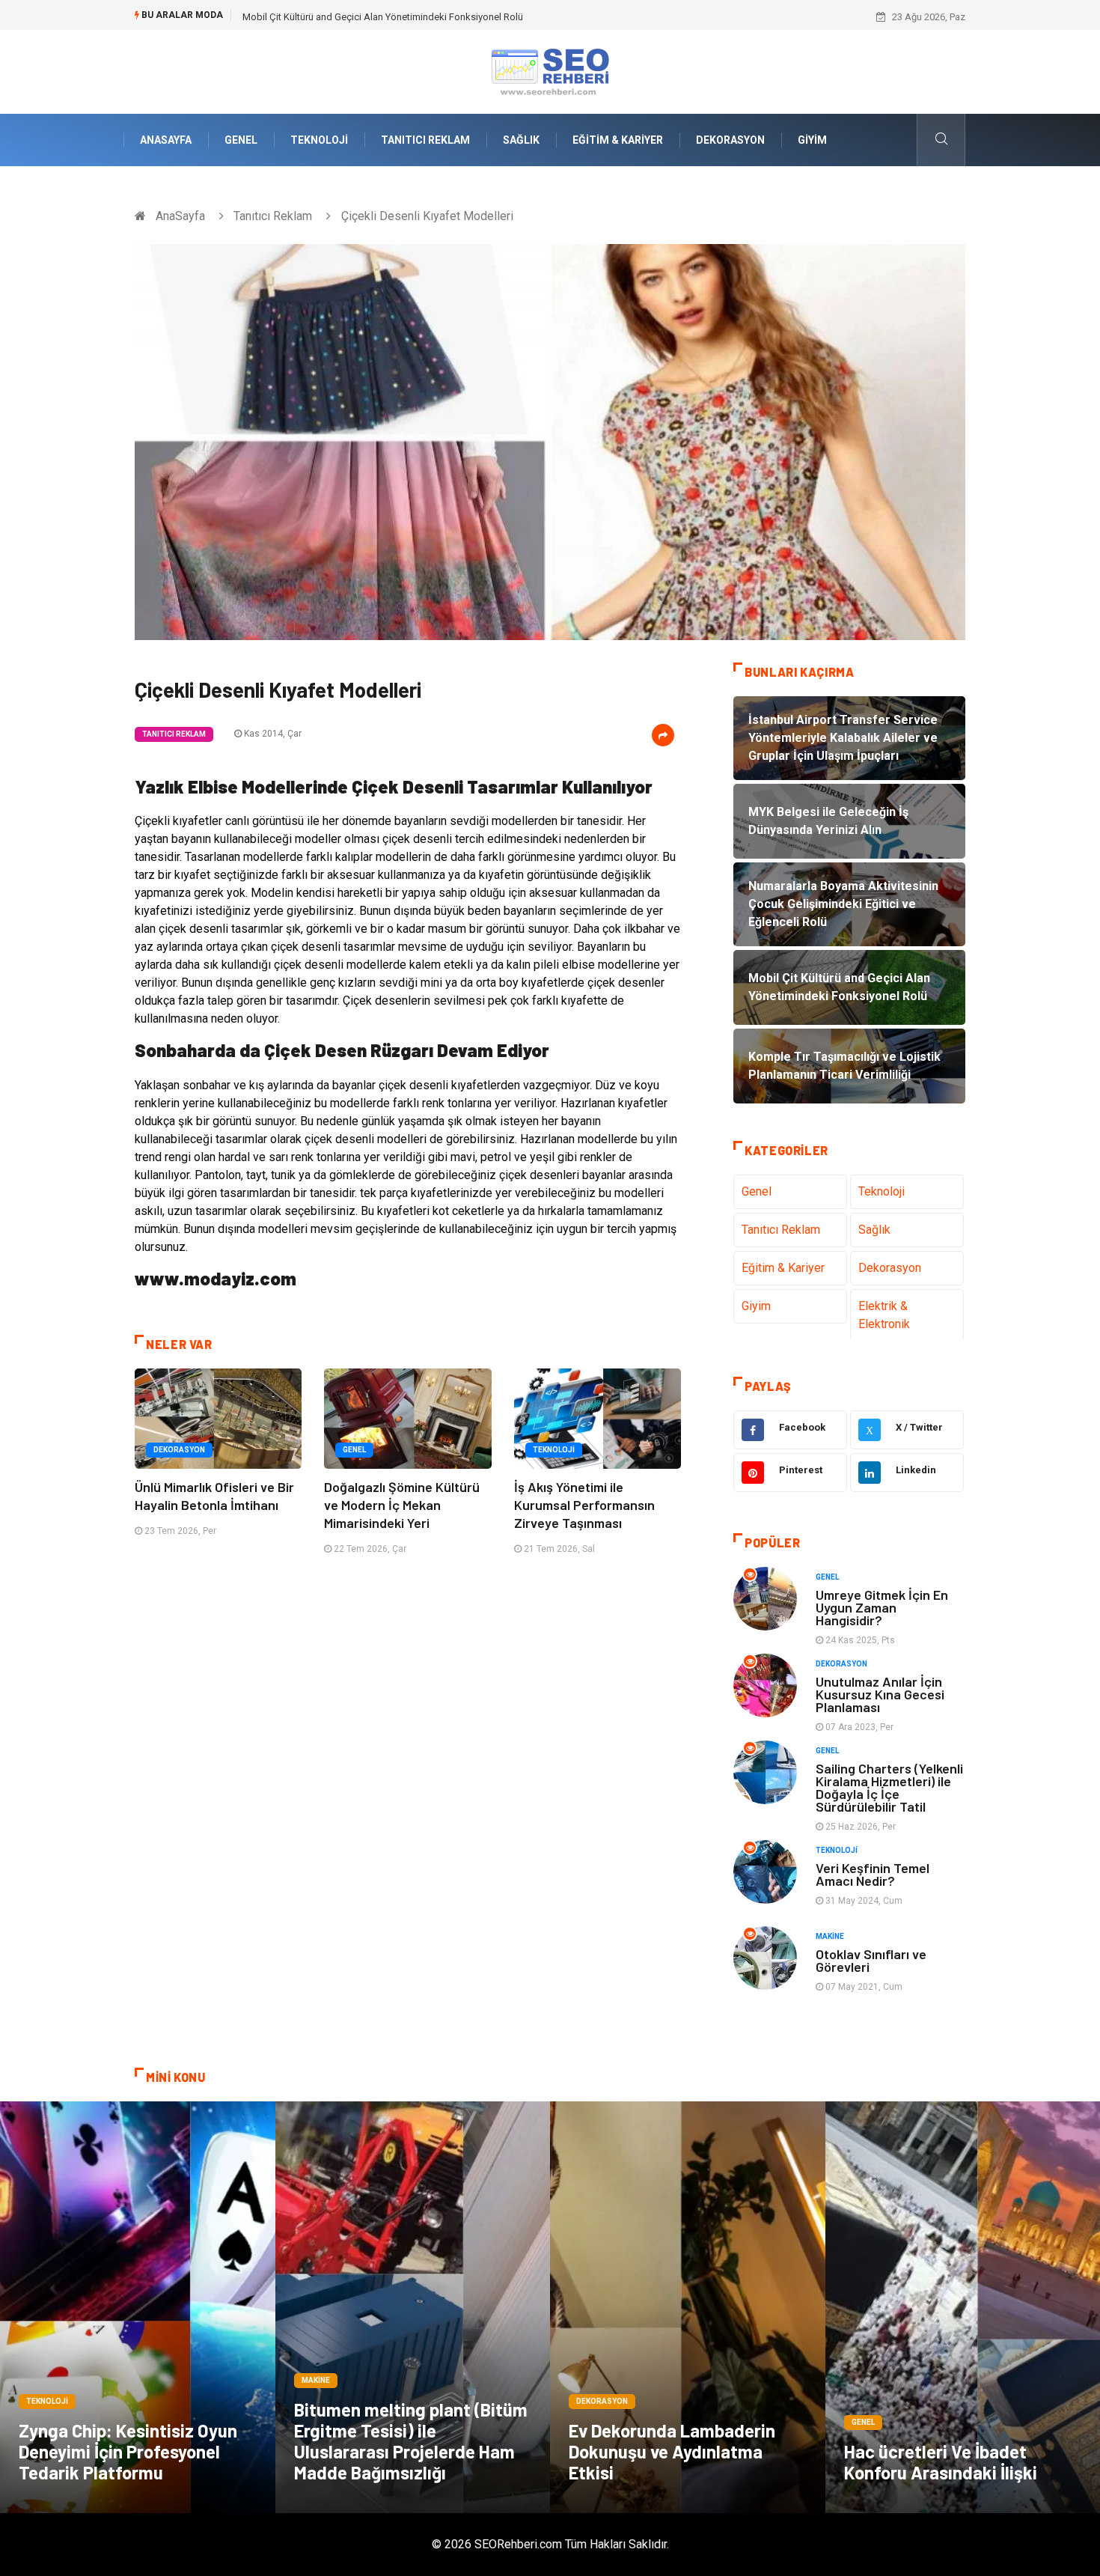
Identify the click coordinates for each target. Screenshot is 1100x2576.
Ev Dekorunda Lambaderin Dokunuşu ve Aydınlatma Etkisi (672, 2451)
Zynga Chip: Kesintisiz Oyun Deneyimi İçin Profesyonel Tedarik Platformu (128, 2451)
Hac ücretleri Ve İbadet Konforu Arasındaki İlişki (941, 2462)
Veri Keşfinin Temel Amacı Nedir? (873, 1874)
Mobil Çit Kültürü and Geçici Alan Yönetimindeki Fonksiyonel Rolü (383, 17)
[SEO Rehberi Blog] (550, 71)
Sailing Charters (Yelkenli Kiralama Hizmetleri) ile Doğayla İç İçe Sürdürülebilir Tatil (889, 1787)
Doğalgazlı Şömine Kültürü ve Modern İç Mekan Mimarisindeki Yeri (402, 1505)
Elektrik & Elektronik (884, 1315)
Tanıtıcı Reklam (425, 140)
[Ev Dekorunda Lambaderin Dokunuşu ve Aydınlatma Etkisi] (688, 2307)
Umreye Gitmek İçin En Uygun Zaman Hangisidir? (882, 1607)
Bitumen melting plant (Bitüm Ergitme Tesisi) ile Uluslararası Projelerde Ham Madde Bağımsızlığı (411, 2441)
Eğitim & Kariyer (618, 140)
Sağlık (521, 140)
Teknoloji (319, 140)
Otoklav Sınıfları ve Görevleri (871, 1960)
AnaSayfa (166, 140)
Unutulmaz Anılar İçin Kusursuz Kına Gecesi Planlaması (880, 1694)
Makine (830, 1936)
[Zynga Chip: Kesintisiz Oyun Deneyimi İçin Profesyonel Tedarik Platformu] (138, 2307)
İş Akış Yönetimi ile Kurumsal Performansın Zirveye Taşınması (584, 1505)
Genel (241, 140)
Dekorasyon (730, 140)
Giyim (812, 140)
